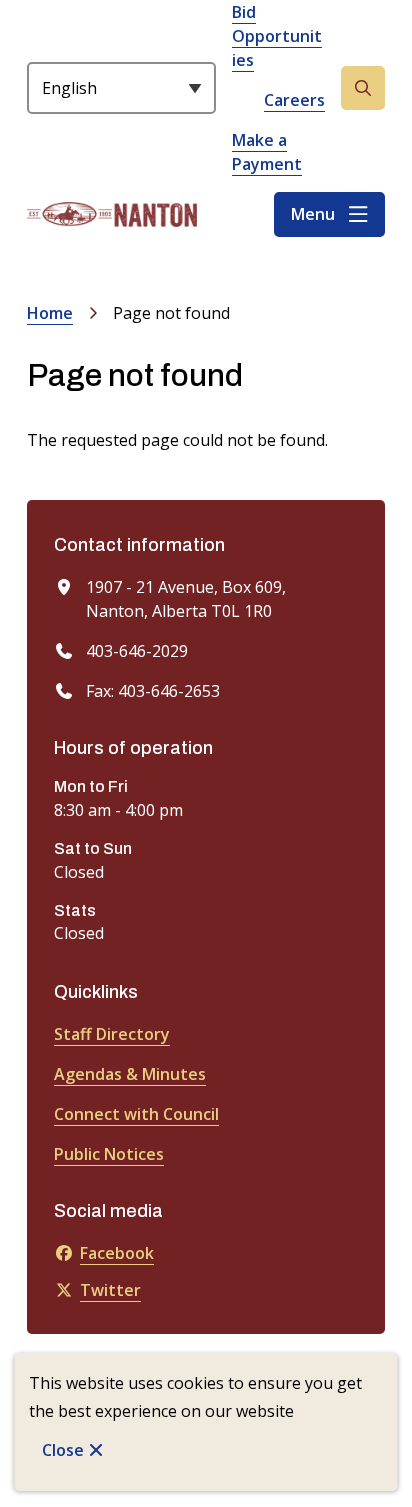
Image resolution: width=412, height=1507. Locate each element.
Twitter (110, 1290)
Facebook (117, 1253)
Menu (313, 214)
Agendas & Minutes (130, 1074)
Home (50, 313)
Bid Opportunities (277, 36)
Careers (294, 100)
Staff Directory (112, 1034)
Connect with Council (136, 1114)
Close (63, 1450)
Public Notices (109, 1154)
